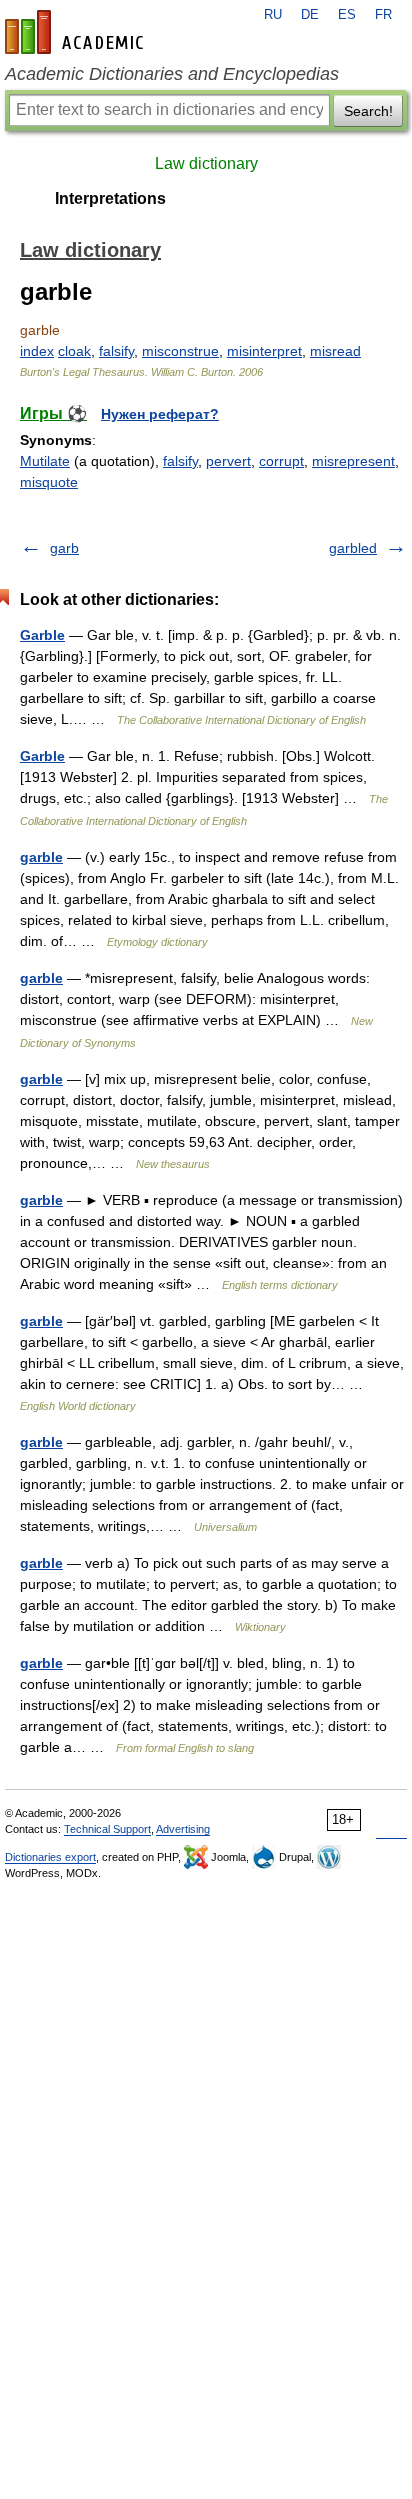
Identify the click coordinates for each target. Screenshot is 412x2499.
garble (41, 857)
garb (64, 548)
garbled (353, 548)
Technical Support (107, 1829)
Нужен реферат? (160, 414)
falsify (116, 351)
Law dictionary (206, 163)
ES (347, 15)
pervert (228, 461)
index (37, 351)
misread (335, 351)
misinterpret (264, 351)
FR (383, 15)
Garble (42, 635)
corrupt (281, 461)
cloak (74, 351)
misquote (49, 482)
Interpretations (110, 198)
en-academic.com (77, 32)
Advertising (183, 1829)
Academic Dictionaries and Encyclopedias (172, 74)
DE (310, 15)
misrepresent (353, 461)
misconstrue (180, 351)
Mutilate (45, 461)
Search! (368, 111)
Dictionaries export (50, 1857)
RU (273, 15)
